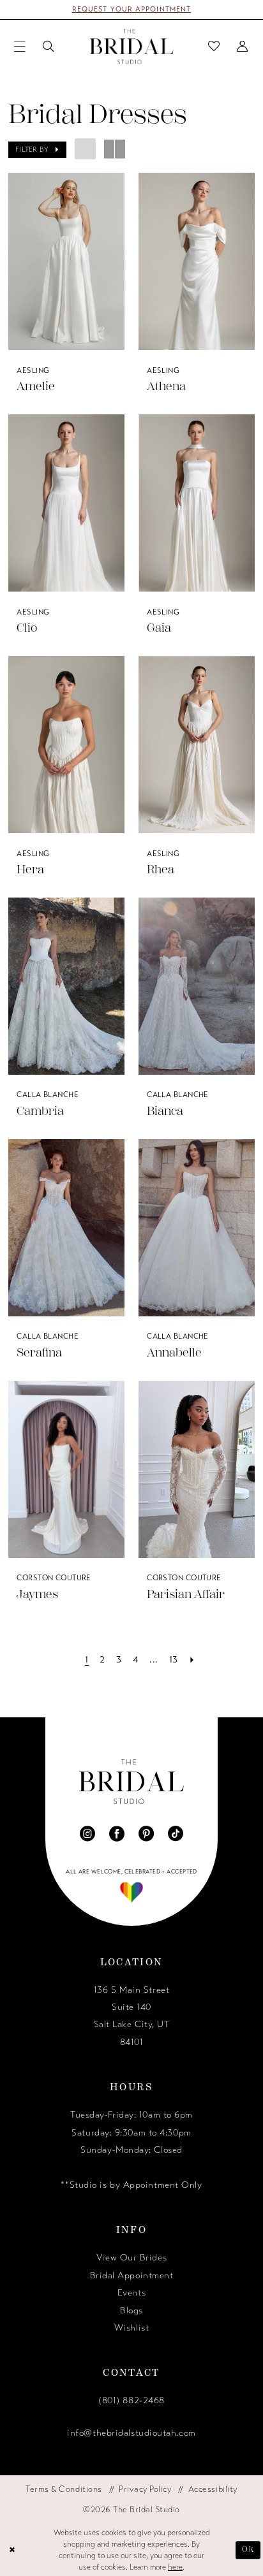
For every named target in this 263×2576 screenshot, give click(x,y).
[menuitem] (20, 47)
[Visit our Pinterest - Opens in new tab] (146, 1834)
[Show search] (49, 47)
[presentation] (66, 261)
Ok (249, 2550)
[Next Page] (192, 1660)
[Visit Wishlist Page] (214, 47)
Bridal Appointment (132, 2275)
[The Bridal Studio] (132, 46)
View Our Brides (131, 2258)
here (175, 2567)
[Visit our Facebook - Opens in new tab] (117, 1834)
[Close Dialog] (12, 2550)
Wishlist (131, 2328)
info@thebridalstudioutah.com (131, 2433)
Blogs (131, 2310)
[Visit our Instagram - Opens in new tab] (87, 1834)
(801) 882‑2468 (131, 2400)
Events (131, 2293)
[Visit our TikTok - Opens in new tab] (176, 1834)
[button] (20, 47)
